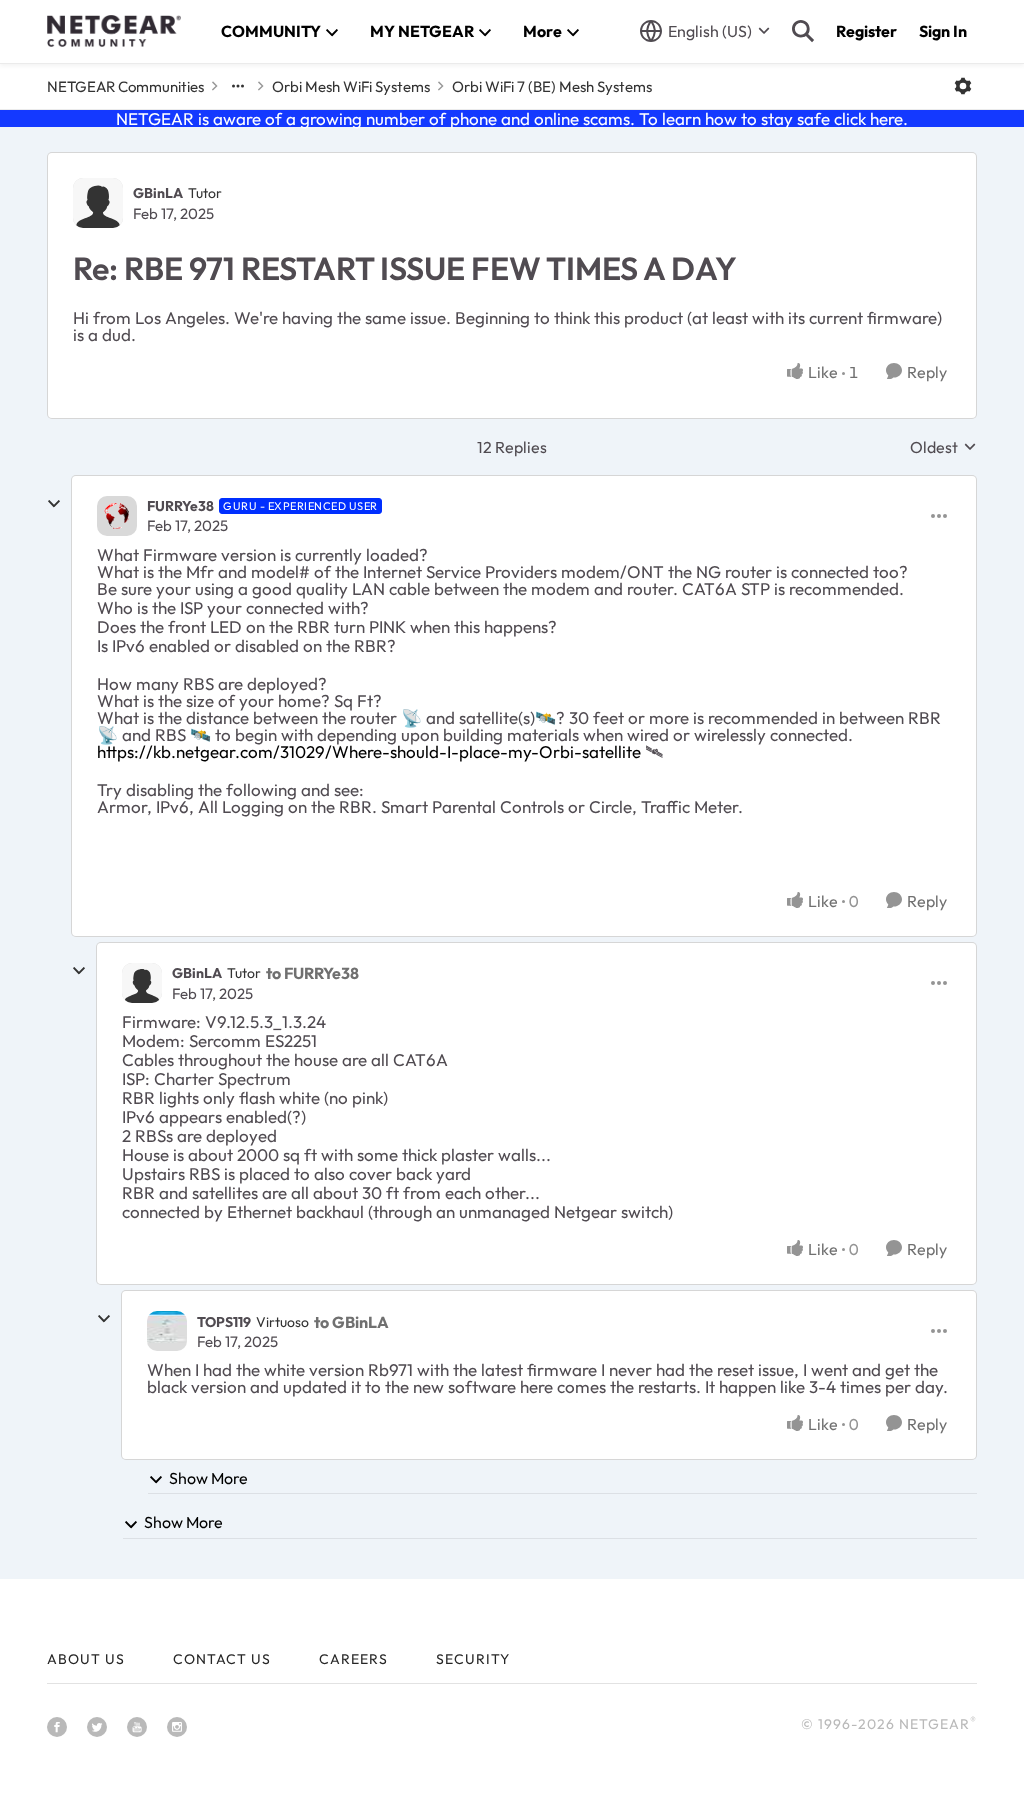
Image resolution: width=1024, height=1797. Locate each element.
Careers (353, 1659)
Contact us (222, 1659)
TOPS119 (224, 1322)
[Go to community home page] (114, 31)
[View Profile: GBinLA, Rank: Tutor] (98, 203)
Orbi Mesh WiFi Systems (351, 86)
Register (866, 31)
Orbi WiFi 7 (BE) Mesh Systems (552, 86)
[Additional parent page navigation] (238, 86)
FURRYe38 (180, 506)
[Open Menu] (963, 86)
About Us (86, 1659)
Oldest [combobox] (943, 447)
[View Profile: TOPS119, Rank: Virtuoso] (167, 1331)
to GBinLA (351, 1322)
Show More (208, 1478)
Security (473, 1659)
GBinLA (158, 193)
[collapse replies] (54, 504)
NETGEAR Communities (125, 86)
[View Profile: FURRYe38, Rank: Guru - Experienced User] (117, 516)
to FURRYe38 (312, 973)
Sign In (943, 31)
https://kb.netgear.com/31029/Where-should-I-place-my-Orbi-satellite (369, 751)
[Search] (803, 31)
